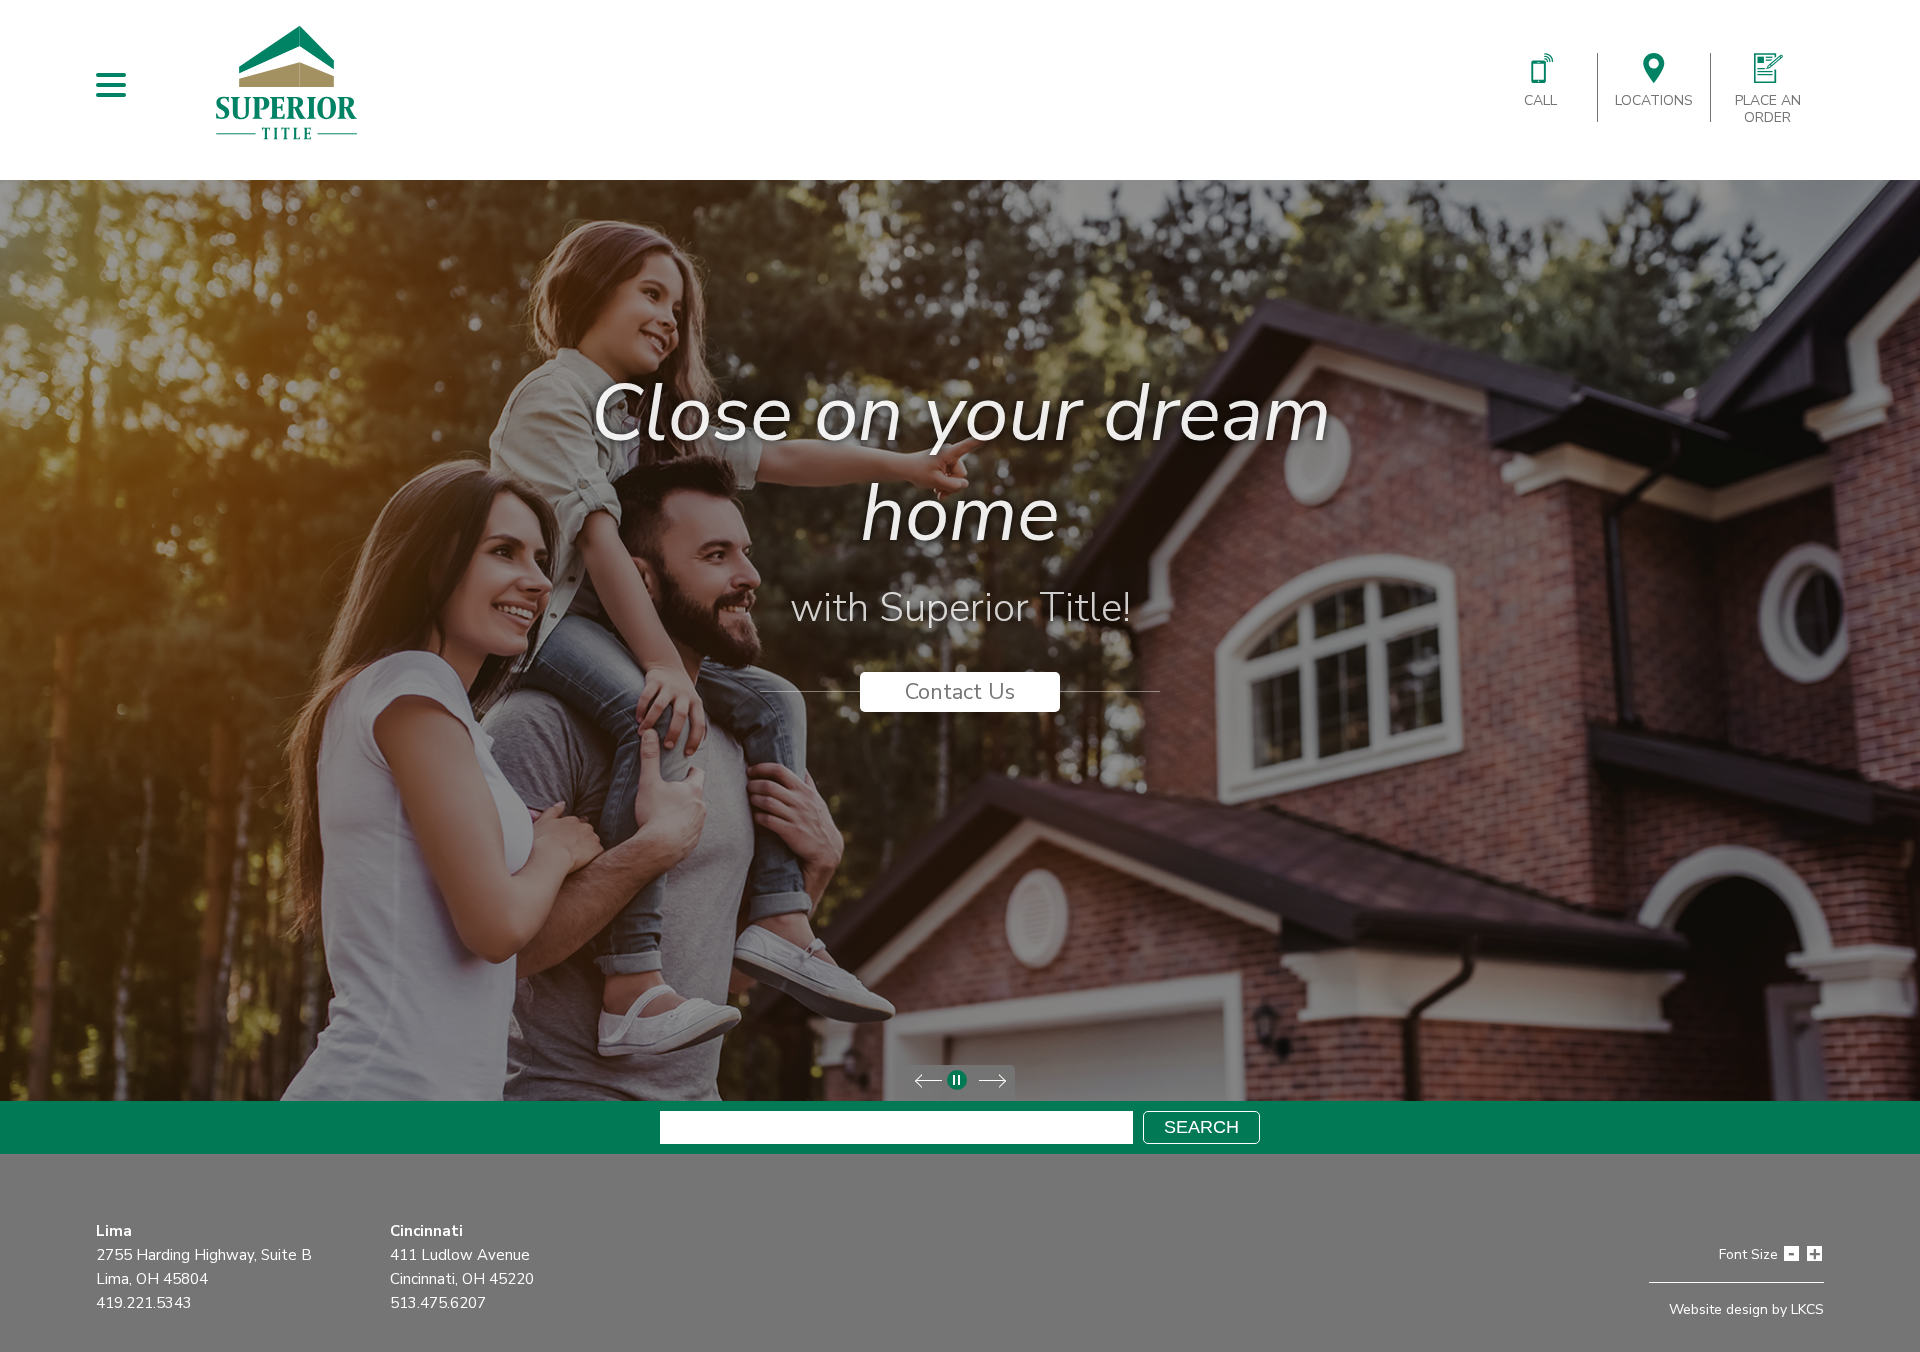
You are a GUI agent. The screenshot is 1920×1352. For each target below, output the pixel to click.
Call (1540, 100)
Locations (1654, 100)
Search (1201, 1127)
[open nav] (111, 85)
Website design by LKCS (1746, 1309)
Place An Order (1768, 109)
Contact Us (960, 692)
